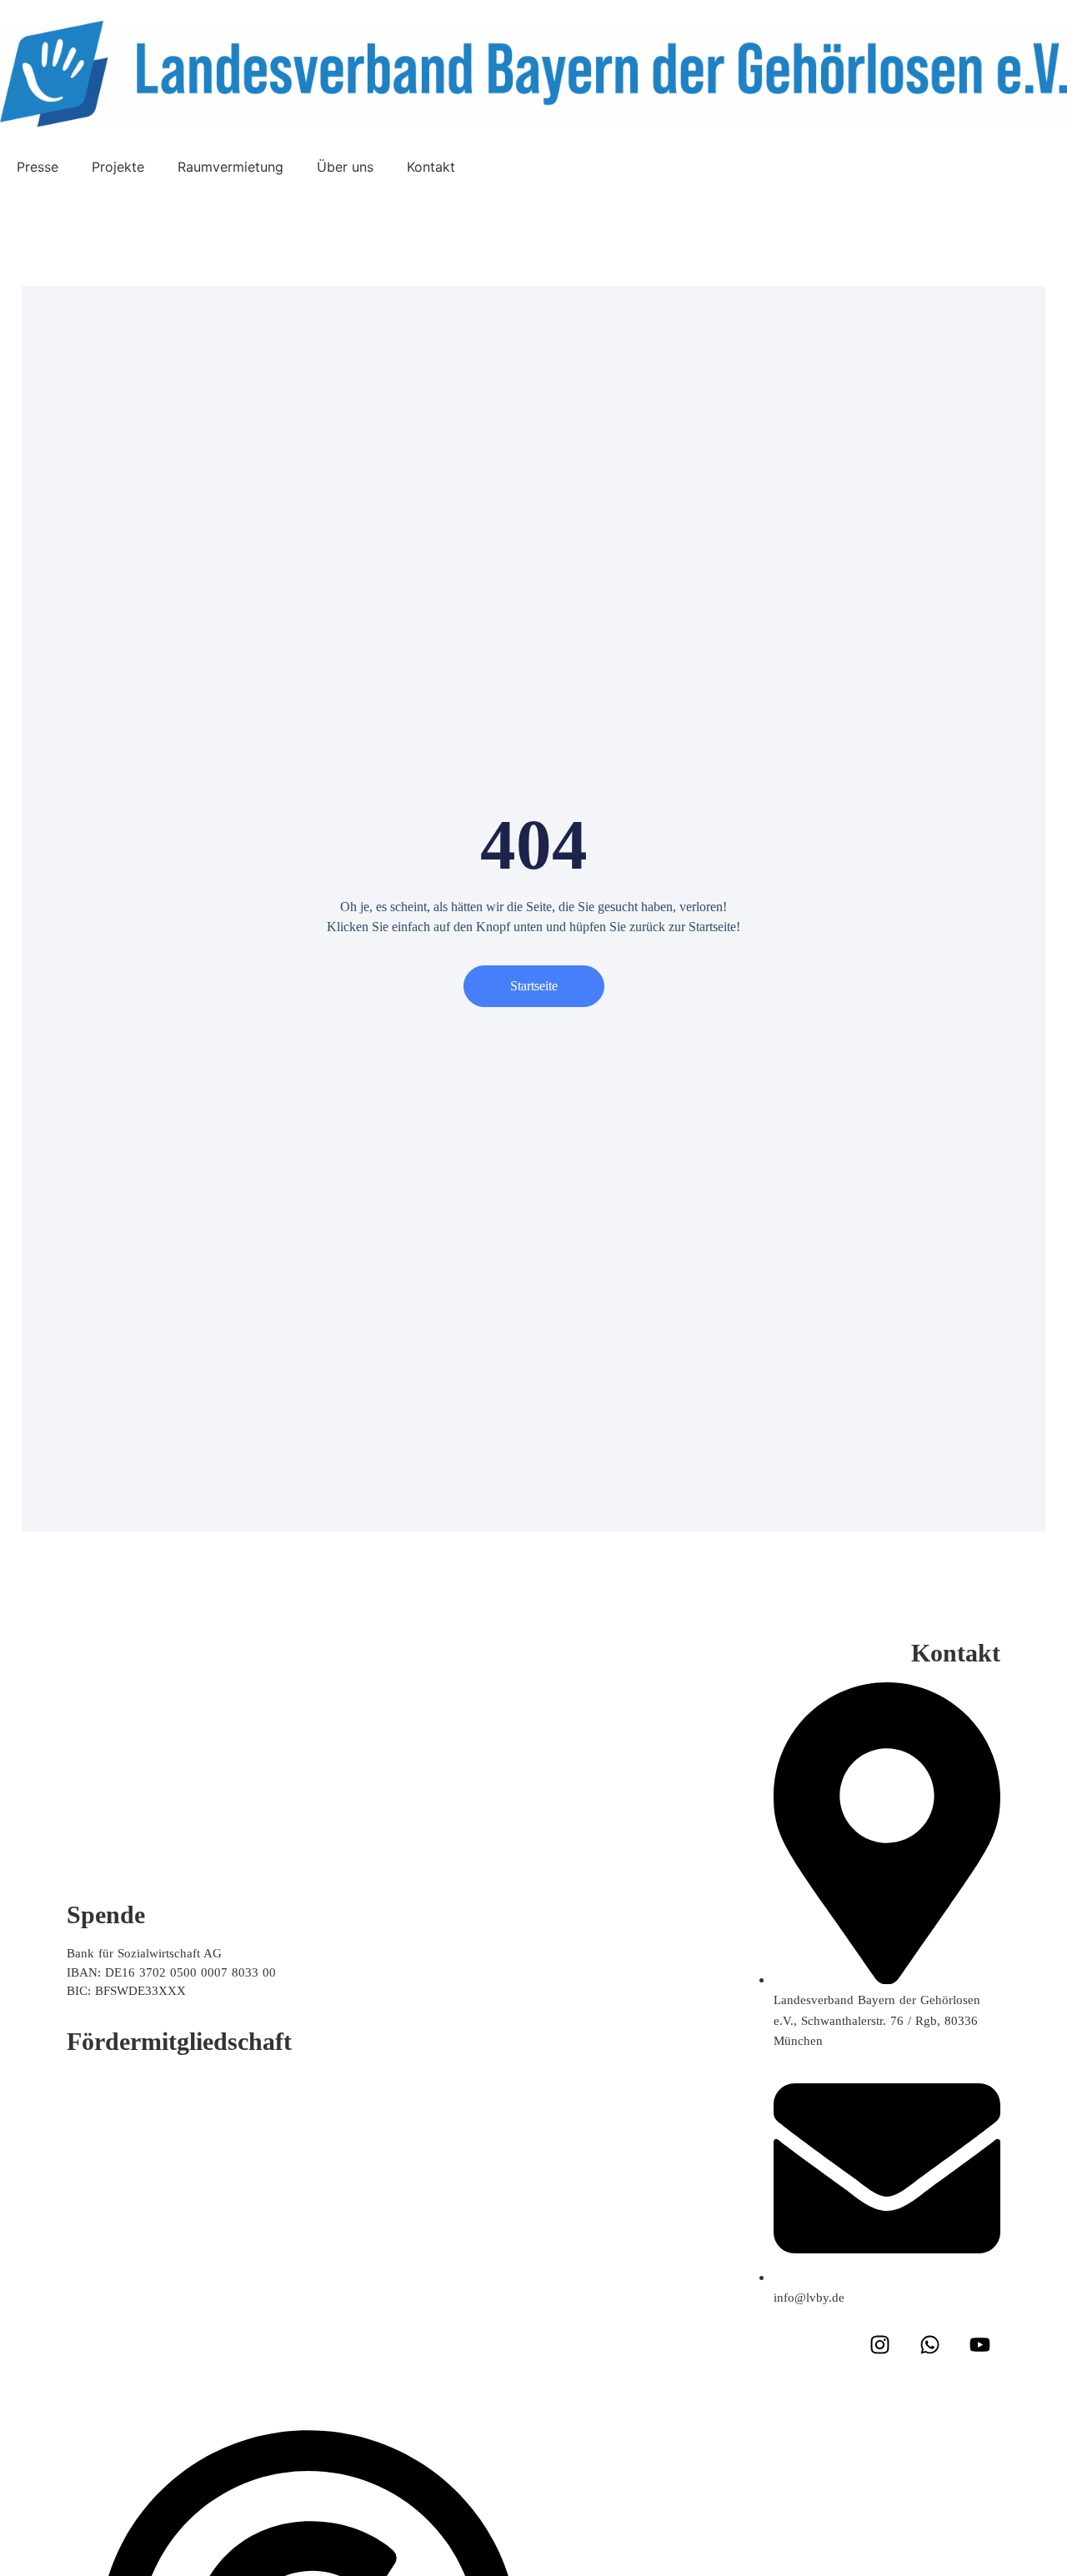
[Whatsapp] (929, 2344)
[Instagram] (879, 2344)
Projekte (118, 167)
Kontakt (431, 167)
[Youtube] (979, 2344)
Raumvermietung (230, 167)
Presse (38, 167)
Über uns (345, 167)
